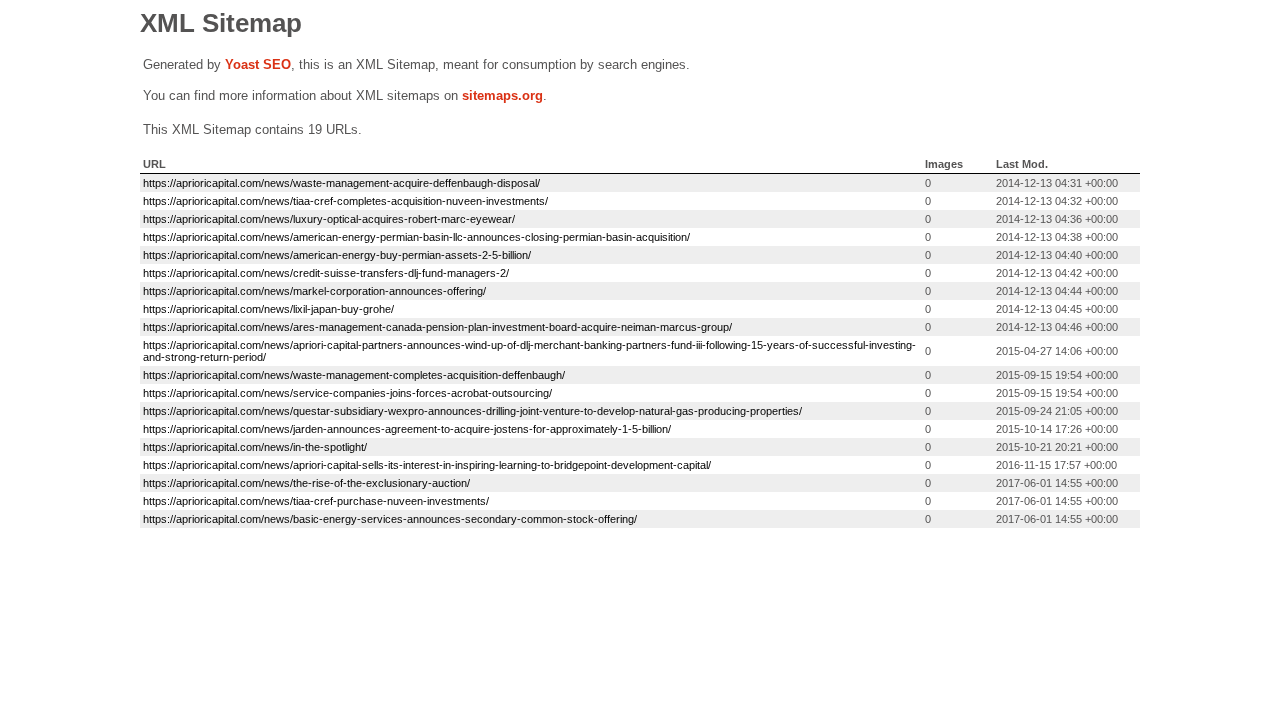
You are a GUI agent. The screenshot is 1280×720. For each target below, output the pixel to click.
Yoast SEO (258, 64)
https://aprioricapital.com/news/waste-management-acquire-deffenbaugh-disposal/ (341, 183)
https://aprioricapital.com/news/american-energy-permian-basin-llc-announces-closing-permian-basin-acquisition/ (416, 237)
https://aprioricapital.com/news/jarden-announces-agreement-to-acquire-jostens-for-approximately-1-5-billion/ (407, 429)
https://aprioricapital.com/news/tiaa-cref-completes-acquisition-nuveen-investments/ (345, 201)
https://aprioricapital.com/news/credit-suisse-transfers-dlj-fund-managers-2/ (326, 273)
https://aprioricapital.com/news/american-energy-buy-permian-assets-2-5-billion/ (337, 255)
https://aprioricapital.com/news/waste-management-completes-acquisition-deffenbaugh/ (354, 375)
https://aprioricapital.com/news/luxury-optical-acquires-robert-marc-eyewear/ (329, 219)
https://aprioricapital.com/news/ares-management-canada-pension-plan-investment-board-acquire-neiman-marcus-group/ (437, 327)
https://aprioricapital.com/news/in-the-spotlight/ (255, 447)
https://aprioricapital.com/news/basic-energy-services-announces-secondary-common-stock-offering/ (390, 519)
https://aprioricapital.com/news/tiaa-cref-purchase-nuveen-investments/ (316, 501)
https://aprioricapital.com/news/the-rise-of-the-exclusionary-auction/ (306, 483)
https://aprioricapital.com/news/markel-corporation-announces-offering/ (314, 291)
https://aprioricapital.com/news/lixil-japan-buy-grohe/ (268, 309)
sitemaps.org (502, 95)
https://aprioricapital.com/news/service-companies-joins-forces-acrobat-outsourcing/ (347, 393)
